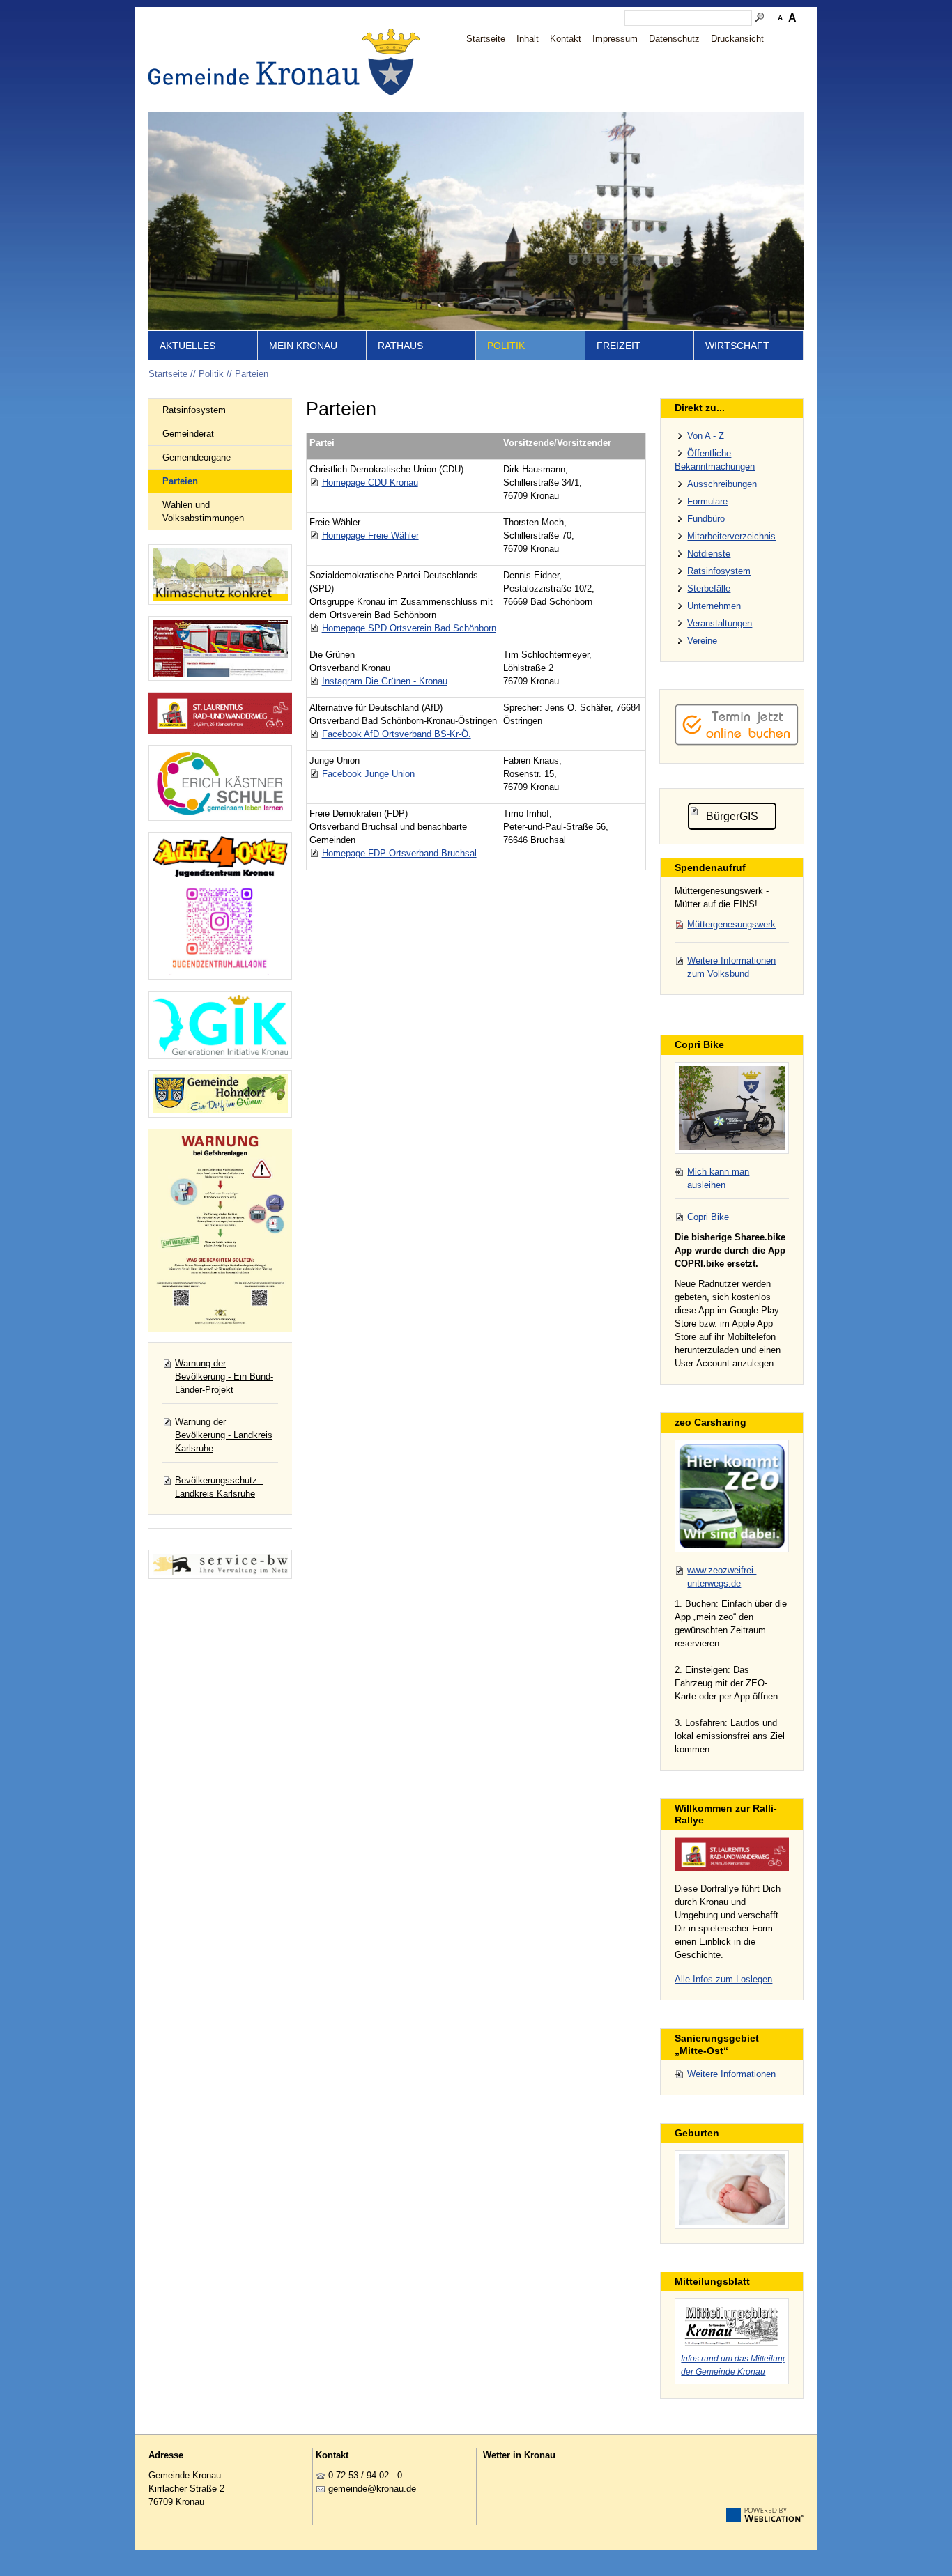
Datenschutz (674, 39)
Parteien (252, 374)
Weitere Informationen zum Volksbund (731, 967)
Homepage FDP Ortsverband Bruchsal (399, 853)
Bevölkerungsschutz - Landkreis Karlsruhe (219, 1487)
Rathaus (400, 346)
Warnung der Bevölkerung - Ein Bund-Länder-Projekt (224, 1376)
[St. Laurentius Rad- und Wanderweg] (220, 713)
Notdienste (709, 554)
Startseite (486, 39)
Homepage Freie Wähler (370, 535)
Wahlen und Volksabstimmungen (203, 511)
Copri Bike (708, 1217)
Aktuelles (187, 346)
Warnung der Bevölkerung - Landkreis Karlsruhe (224, 1435)
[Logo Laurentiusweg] (732, 1854)
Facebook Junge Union (368, 774)
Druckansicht (737, 39)
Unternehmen (714, 606)
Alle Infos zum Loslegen (723, 1979)
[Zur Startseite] (288, 62)
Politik (506, 346)
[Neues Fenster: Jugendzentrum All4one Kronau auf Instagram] (220, 906)
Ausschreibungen (722, 484)
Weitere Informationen (731, 2074)
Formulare (707, 501)
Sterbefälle (709, 588)
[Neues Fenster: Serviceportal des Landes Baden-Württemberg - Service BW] (220, 1564)
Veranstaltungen (720, 623)
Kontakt (566, 39)
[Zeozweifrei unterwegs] (732, 1496)
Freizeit (619, 346)
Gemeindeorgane (197, 457)
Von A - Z (706, 436)
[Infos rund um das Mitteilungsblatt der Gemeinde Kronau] (732, 2324)
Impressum (615, 39)
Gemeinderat (188, 434)
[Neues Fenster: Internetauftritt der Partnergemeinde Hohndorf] (220, 1094)
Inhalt (528, 39)
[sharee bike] (732, 1108)
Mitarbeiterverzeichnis (731, 536)
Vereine (702, 641)
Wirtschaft (737, 346)
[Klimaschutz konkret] (220, 574)
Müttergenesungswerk (731, 924)
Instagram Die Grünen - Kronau (385, 681)
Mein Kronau (303, 346)
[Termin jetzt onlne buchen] (737, 742)
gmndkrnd (370, 2489)
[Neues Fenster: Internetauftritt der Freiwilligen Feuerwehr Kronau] (220, 648)
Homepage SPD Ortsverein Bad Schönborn (409, 628)
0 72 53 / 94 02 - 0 (365, 2475)
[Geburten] (732, 2190)
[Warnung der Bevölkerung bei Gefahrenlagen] (220, 1230)
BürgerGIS (732, 816)
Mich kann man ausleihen (718, 1178)
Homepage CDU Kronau (370, 483)
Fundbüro (706, 519)
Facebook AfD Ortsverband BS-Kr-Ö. (397, 734)
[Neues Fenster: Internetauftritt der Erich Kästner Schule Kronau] (220, 783)
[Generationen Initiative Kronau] (220, 1025)
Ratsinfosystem (194, 410)
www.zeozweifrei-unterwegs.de (722, 1577)
